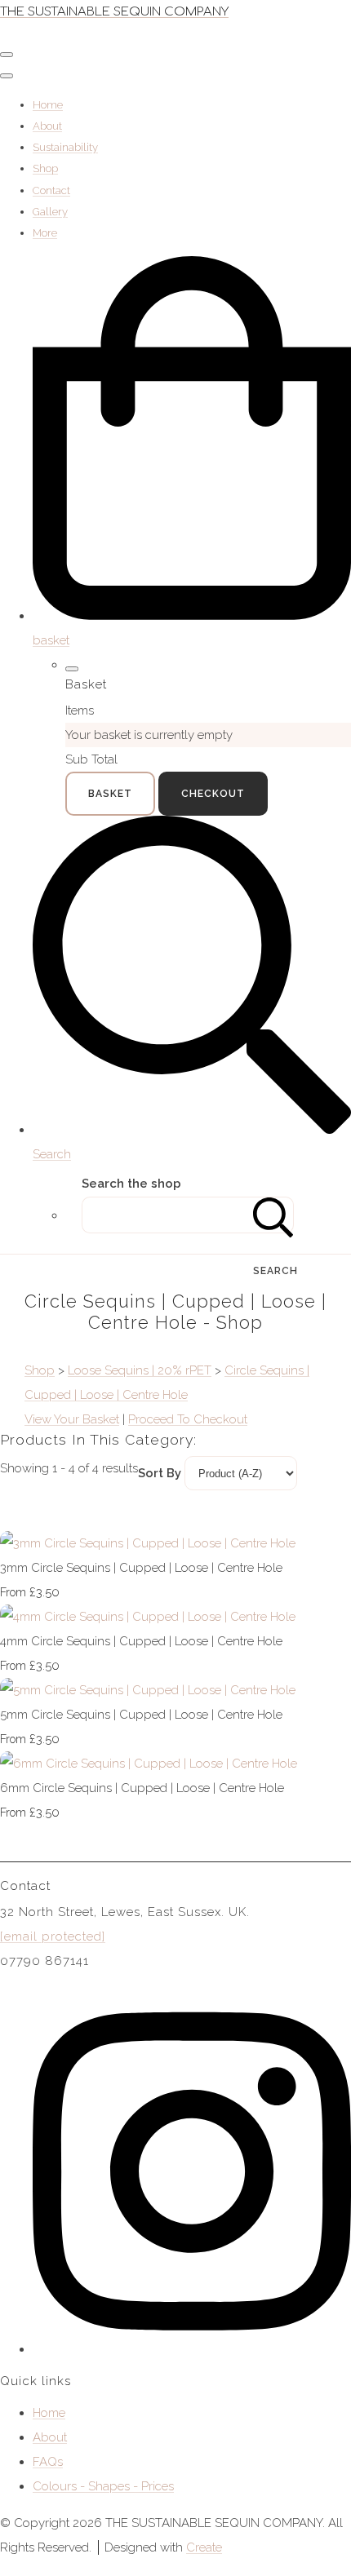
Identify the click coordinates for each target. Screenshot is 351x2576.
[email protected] (53, 1936)
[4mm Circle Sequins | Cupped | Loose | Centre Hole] (148, 1617)
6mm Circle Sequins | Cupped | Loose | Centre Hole (142, 1788)
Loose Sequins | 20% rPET (140, 1370)
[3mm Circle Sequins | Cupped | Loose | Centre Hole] (148, 1543)
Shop (45, 168)
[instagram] (192, 2349)
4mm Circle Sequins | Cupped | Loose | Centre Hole (141, 1641)
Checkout (213, 794)
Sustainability (65, 147)
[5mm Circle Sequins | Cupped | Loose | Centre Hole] (148, 1690)
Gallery (50, 212)
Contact (51, 190)
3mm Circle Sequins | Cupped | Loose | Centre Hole (141, 1568)
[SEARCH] (273, 1215)
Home (48, 105)
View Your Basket (72, 1419)
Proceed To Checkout (188, 1419)
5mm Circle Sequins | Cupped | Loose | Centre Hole (141, 1715)
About (47, 126)
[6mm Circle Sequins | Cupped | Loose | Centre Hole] (149, 1764)
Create (204, 2547)
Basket (110, 794)
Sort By (160, 1473)
